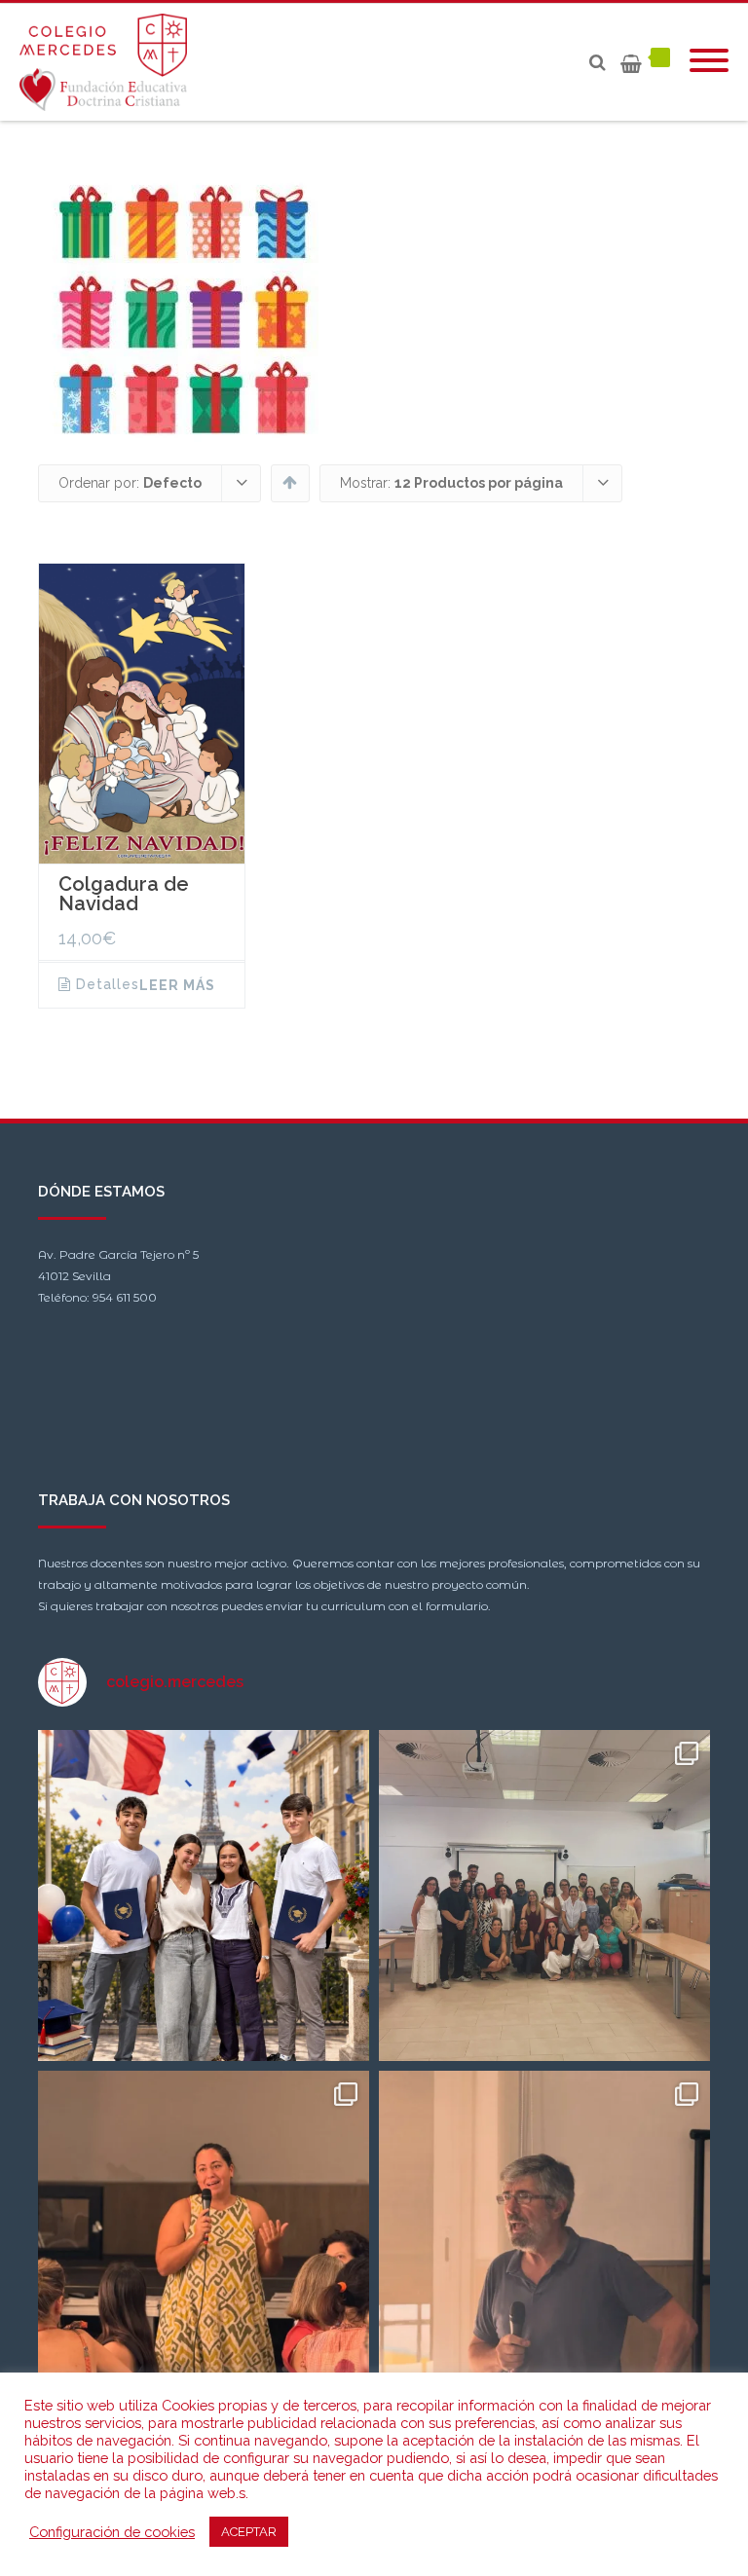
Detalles (108, 984)
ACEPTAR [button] (249, 2532)
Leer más (177, 985)
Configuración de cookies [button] (112, 2532)
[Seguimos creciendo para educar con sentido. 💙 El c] (204, 2236)
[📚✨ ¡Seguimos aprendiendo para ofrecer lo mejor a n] (544, 2236)
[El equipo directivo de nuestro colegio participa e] (544, 1895)
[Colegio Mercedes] (108, 62)
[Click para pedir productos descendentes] (290, 482)
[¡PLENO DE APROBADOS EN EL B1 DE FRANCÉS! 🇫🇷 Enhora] (204, 1895)
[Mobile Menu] (709, 62)
